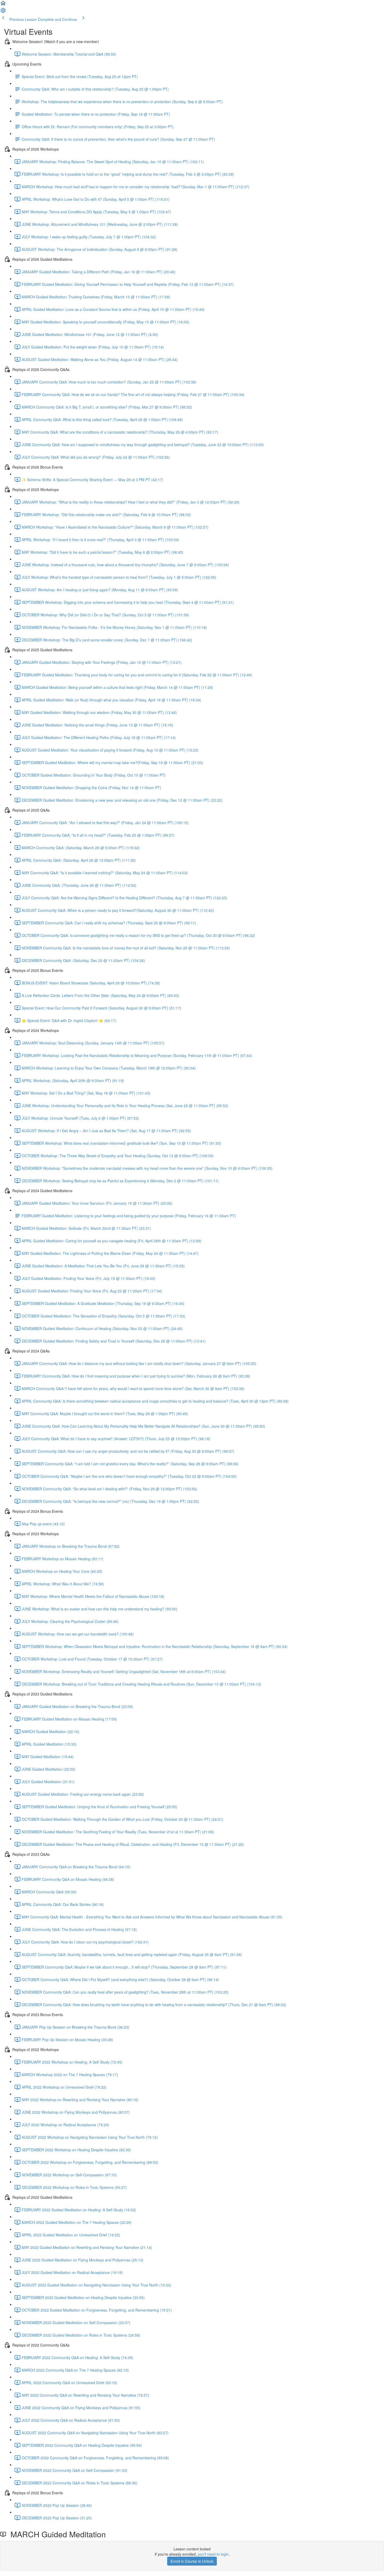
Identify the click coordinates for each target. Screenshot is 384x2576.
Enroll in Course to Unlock (192, 2561)
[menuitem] (3, 12)
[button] (3, 5)
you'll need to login (213, 2554)
